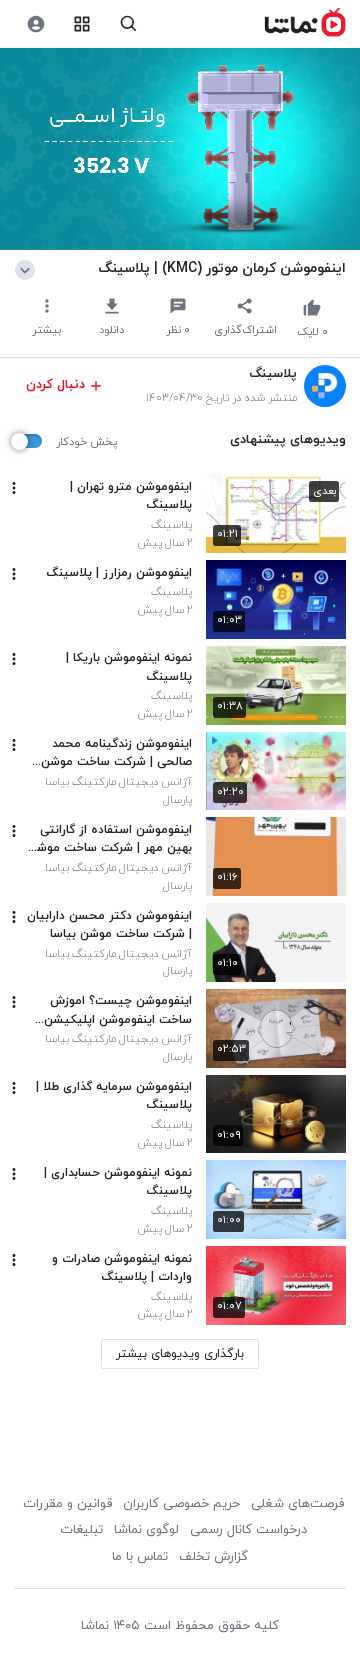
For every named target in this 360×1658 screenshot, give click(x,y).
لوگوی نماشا (146, 1530)
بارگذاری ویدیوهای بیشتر (180, 1354)
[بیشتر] (14, 488)
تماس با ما (140, 1557)
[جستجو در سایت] (128, 24)
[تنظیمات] (35, 24)
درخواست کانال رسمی (248, 1530)
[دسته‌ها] (82, 24)
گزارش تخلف (213, 1557)
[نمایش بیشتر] (28, 268)
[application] (180, 149)
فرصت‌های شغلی (297, 1504)
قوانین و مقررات (67, 1504)
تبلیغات (81, 1530)
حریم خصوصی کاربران (181, 1504)
